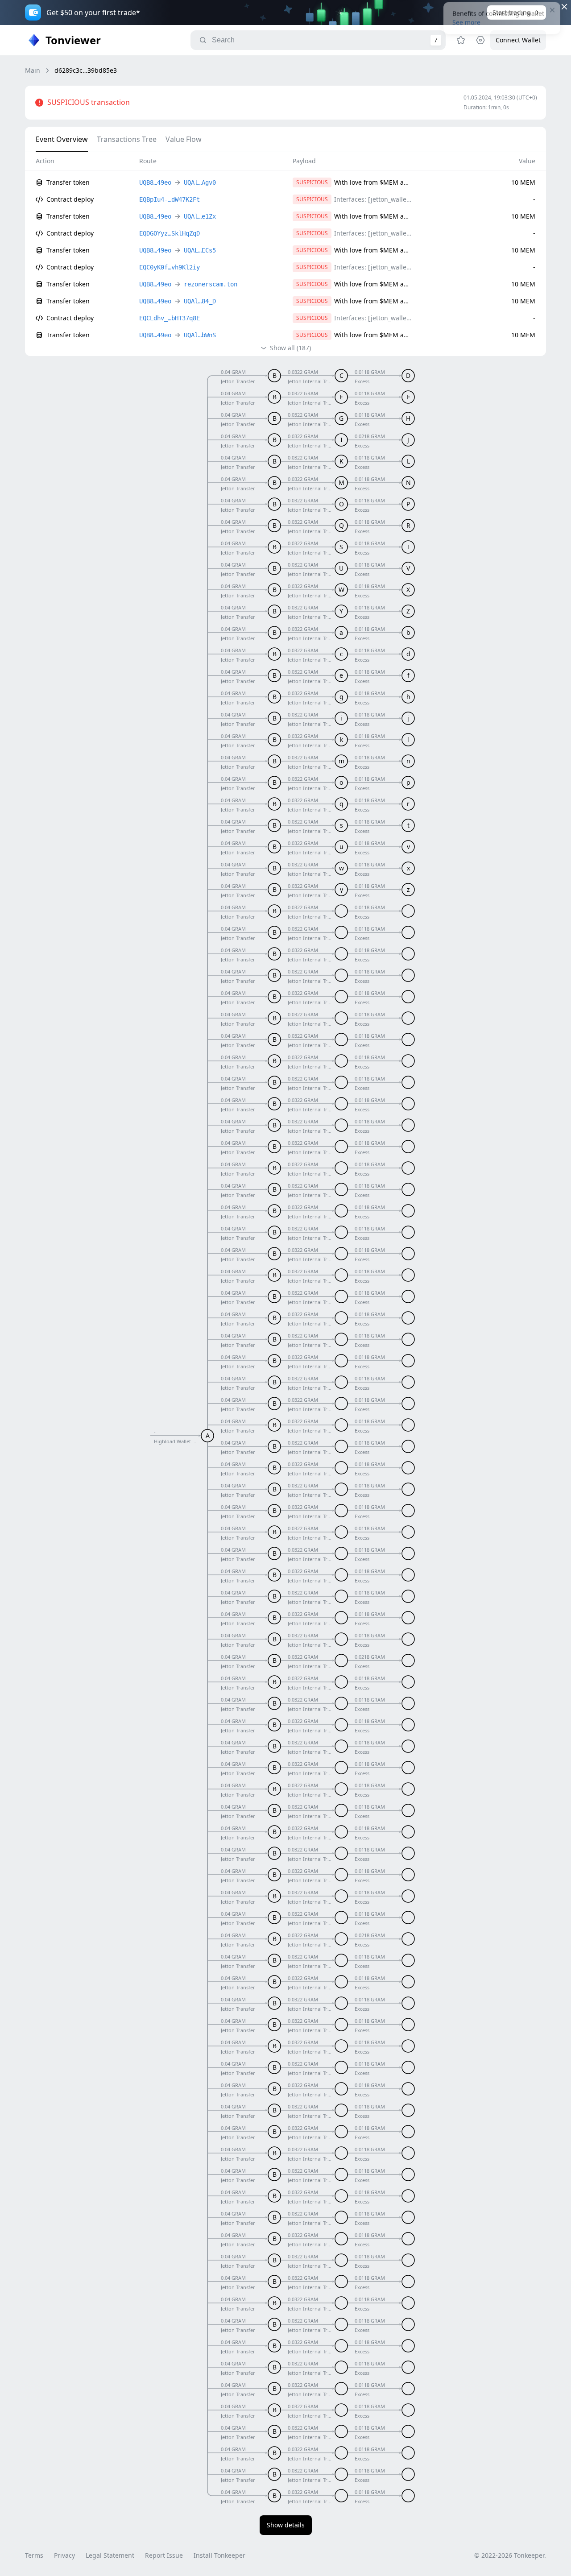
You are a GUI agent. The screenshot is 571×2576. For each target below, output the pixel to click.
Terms (34, 2555)
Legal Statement (110, 2555)
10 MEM (523, 182)
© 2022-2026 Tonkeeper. (510, 2555)
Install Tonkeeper (219, 2555)
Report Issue (164, 2555)
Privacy (64, 2555)
